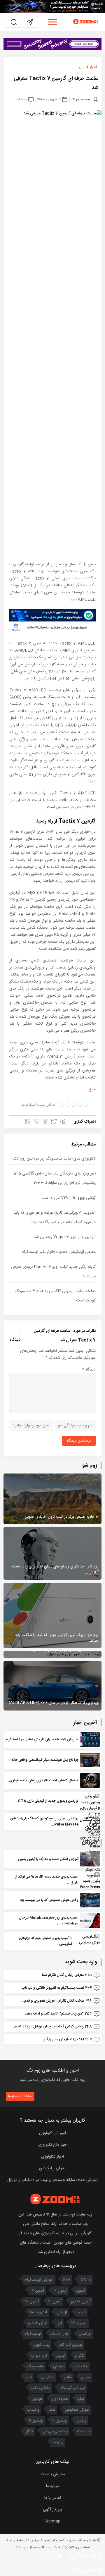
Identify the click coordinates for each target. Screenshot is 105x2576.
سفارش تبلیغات (53, 2474)
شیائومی (48, 2377)
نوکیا (81, 2399)
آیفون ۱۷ (37, 2291)
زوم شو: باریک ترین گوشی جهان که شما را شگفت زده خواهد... (57, 1638)
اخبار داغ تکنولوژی (53, 2145)
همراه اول (60, 2399)
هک (52, 2410)
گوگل (29, 2431)
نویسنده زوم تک (81, 100)
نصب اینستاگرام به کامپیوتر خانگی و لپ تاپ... (51, 1988)
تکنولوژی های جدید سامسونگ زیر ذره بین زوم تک (54, 1159)
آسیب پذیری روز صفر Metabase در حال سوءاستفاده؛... (49, 1921)
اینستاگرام (33, 2334)
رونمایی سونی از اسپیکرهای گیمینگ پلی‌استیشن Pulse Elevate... (44, 1821)
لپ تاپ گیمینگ (72, 2388)
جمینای (59, 2367)
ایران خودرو (38, 2323)
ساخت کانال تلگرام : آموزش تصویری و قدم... (52, 2001)
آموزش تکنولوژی (52, 2133)
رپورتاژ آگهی (52, 2510)
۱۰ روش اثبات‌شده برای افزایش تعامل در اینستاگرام (42, 1739)
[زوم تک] (86, 22)
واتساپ (33, 2410)
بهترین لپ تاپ (71, 2345)
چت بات (84, 2431)
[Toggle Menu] (52, 22)
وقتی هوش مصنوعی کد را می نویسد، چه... (48, 1900)
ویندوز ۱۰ (60, 2421)
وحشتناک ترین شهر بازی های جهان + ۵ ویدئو (63, 1650)
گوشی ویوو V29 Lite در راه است (69, 1198)
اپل (59, 2323)
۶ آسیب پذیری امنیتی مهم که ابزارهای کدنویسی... (46, 1941)
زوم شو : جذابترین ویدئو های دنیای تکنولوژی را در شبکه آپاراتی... (55, 1569)
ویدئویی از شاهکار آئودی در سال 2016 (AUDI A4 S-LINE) (54, 1703)
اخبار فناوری (87, 67)
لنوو (29, 2377)
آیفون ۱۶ (60, 2291)
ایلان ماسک (60, 2334)
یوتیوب (58, 2442)
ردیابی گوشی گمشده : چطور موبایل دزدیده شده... (48, 2027)
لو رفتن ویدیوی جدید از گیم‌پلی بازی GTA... (46, 1801)
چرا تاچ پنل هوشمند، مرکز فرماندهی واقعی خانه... (43, 1760)
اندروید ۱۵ (38, 2312)
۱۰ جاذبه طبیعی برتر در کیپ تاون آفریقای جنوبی (62, 1517)
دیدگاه (89, 1370)
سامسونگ (35, 2367)
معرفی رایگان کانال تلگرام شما (63, 1975)
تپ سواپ (39, 2356)
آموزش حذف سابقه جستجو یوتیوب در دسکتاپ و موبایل (52, 2180)
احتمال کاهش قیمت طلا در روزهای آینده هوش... (43, 1780)
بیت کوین (41, 2345)
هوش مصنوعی (77, 2410)
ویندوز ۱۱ (36, 2421)
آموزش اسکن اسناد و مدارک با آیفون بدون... (47, 1859)
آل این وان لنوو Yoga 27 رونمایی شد (65, 1237)
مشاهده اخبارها (20, 2096)
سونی (86, 2377)
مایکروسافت (40, 2388)
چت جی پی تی (55, 2431)
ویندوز (81, 2421)
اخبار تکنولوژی (52, 2157)
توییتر (61, 2356)
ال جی (62, 2312)
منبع (92, 1089)
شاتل (68, 2377)
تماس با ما (53, 2498)
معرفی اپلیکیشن (53, 2168)
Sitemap (52, 2521)
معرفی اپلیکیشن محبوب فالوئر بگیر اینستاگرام (59, 1252)
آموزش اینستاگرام (39, 2280)
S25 (67, 2280)
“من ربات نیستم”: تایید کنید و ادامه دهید (54, 2014)
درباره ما (52, 2486)
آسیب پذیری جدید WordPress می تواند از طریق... (47, 1880)
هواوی (37, 2399)
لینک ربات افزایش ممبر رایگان (63, 2039)
